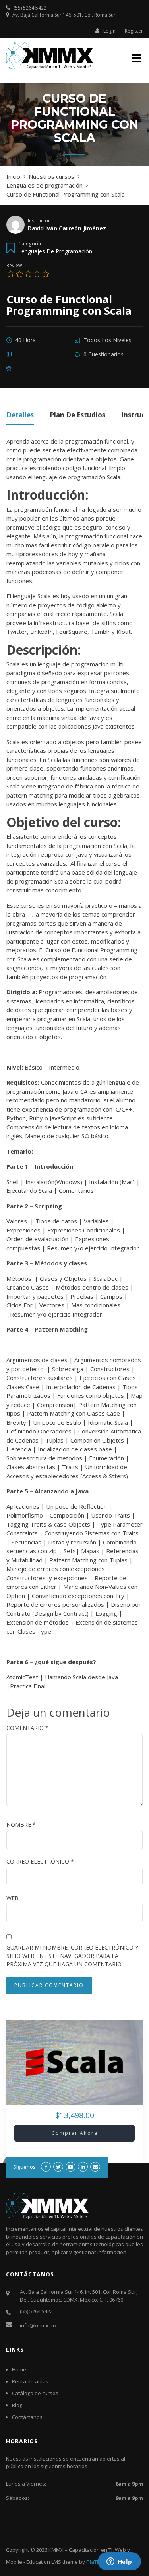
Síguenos (24, 2167)
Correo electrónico (40, 1861)
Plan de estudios (77, 416)
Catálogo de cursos (35, 2393)
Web (13, 1898)
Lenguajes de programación (55, 251)
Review (14, 265)
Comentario (27, 1728)
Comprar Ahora (75, 2133)
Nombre (21, 1825)
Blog (17, 2405)
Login (109, 31)
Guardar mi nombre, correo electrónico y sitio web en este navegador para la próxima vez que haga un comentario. (72, 1956)
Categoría (30, 243)
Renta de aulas (30, 2381)
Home (19, 2369)
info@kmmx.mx (38, 2325)
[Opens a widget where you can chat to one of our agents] (119, 2562)
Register (134, 31)
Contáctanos (27, 2417)
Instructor (39, 220)
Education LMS (44, 2562)
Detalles (20, 416)
